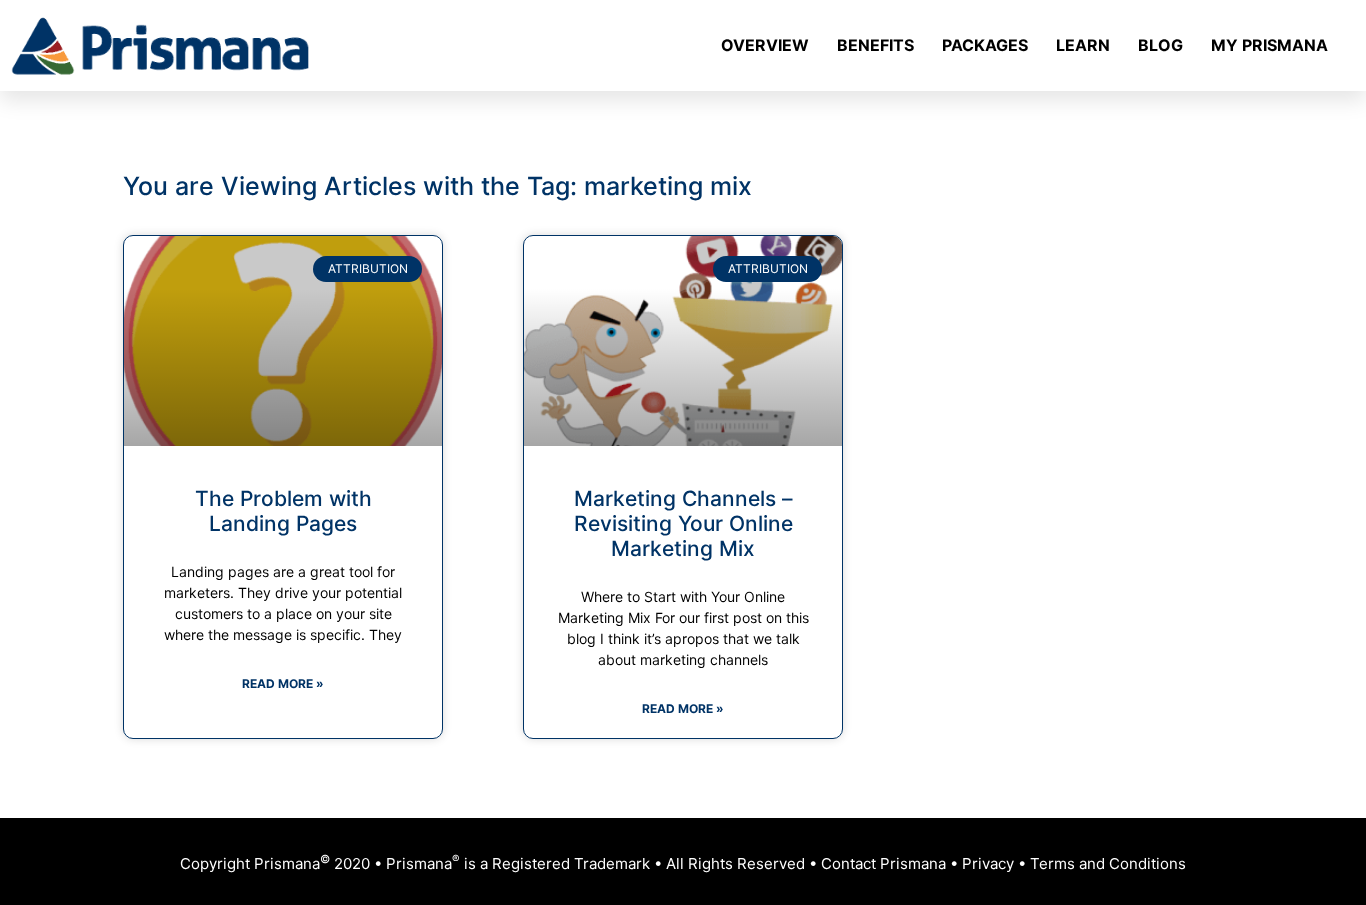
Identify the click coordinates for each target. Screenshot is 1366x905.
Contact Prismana (883, 863)
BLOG (1160, 45)
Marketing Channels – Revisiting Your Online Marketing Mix (683, 523)
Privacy (988, 863)
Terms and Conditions (1108, 863)
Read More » (283, 683)
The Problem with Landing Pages (283, 511)
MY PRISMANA (1269, 45)
